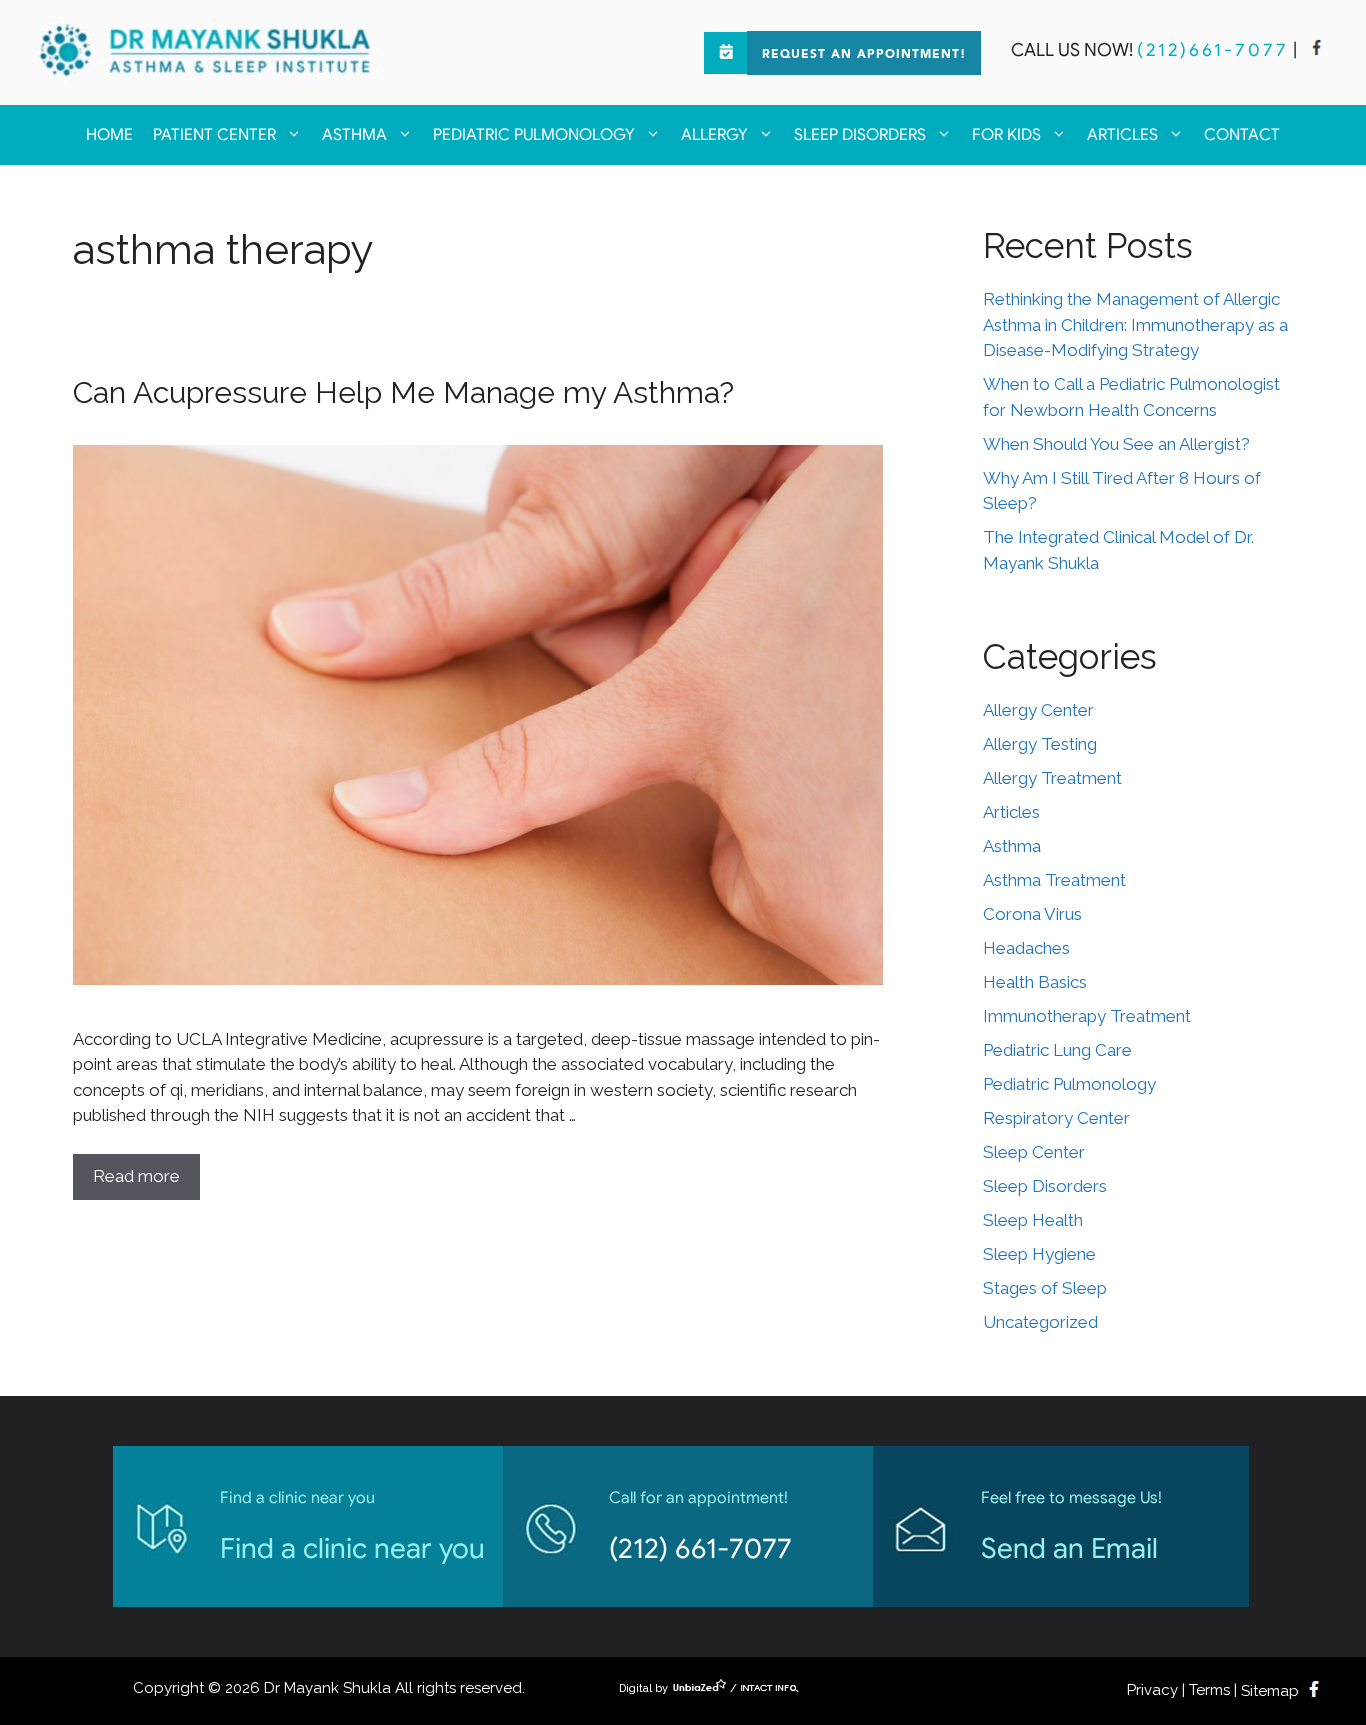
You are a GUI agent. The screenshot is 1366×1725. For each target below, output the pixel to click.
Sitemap (1270, 1691)
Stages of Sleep (1045, 1288)
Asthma (354, 135)
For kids (1006, 135)
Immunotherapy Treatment (1087, 1016)
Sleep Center (1034, 1152)
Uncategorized (1040, 1322)
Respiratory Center (1056, 1118)
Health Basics (1035, 982)
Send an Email (1069, 1548)
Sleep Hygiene (1039, 1254)
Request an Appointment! (864, 55)
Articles (1122, 135)
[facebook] (1317, 50)
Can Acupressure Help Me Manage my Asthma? (403, 392)
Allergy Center (1038, 710)
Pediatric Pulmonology (534, 135)
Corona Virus (1032, 914)
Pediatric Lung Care (1057, 1050)
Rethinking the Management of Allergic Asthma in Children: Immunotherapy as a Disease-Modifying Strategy (1135, 324)
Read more (136, 1176)
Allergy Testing (1040, 744)
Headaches (1026, 948)
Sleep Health (1033, 1220)
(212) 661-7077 (700, 1548)
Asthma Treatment (1054, 880)
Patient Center (214, 135)
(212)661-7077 (1213, 50)
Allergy (714, 135)
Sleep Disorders (860, 135)
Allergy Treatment (1052, 778)
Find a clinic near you (352, 1548)
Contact (1242, 135)
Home (109, 135)
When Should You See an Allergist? (1116, 444)
